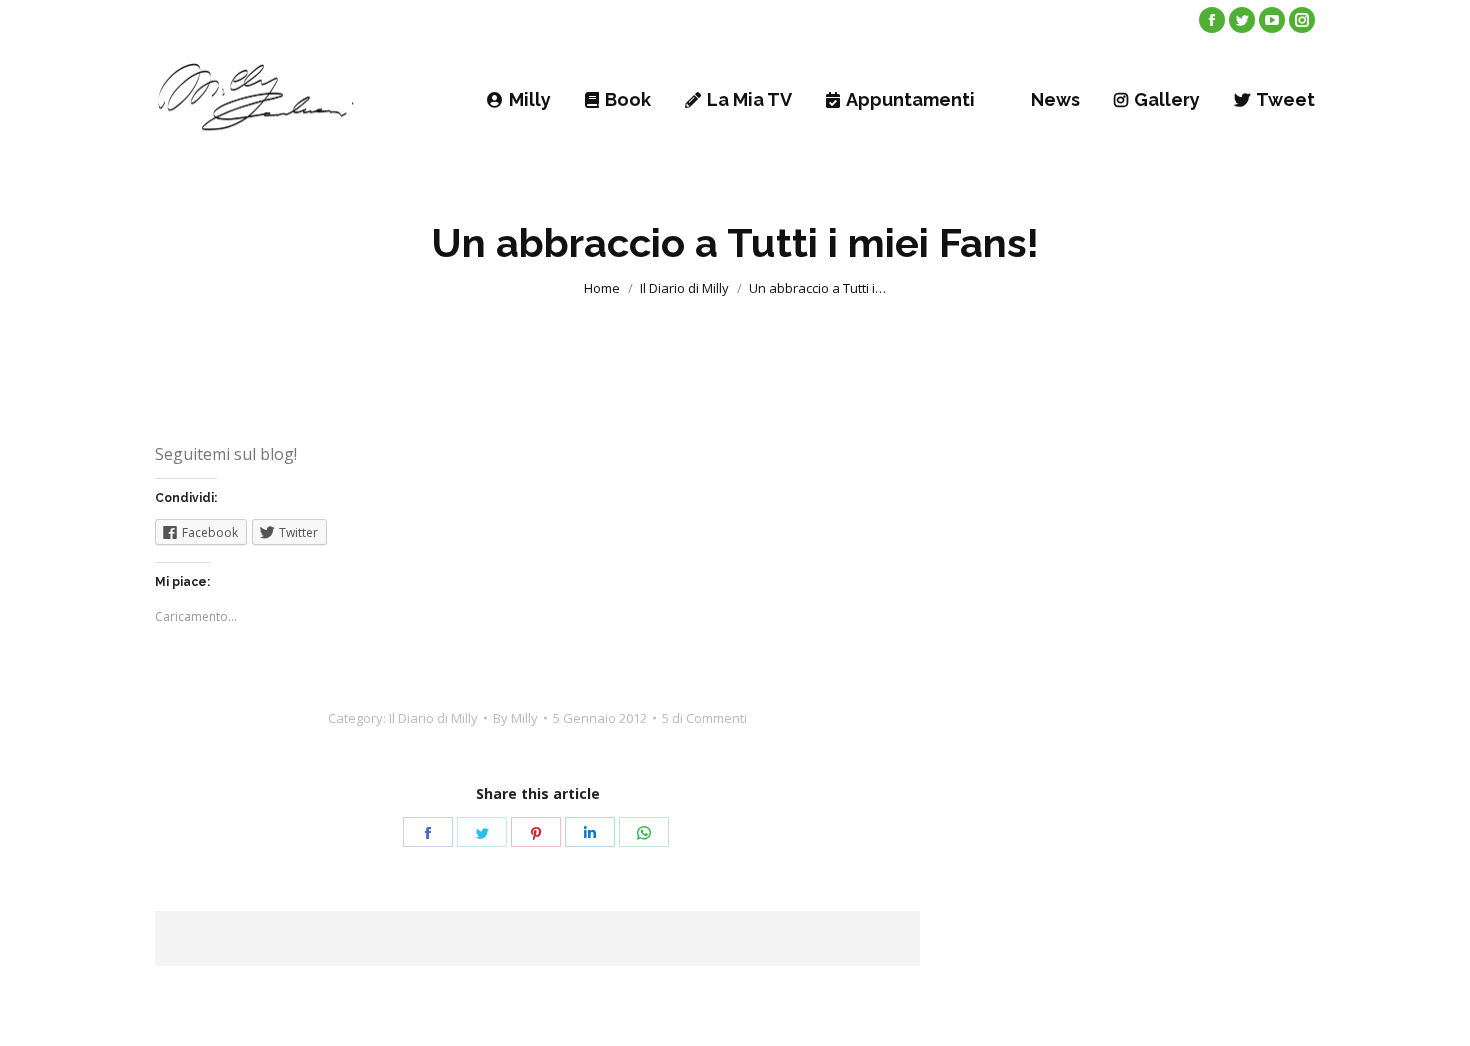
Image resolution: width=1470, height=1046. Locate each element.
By (515, 718)
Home (602, 288)
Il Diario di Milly (684, 288)
